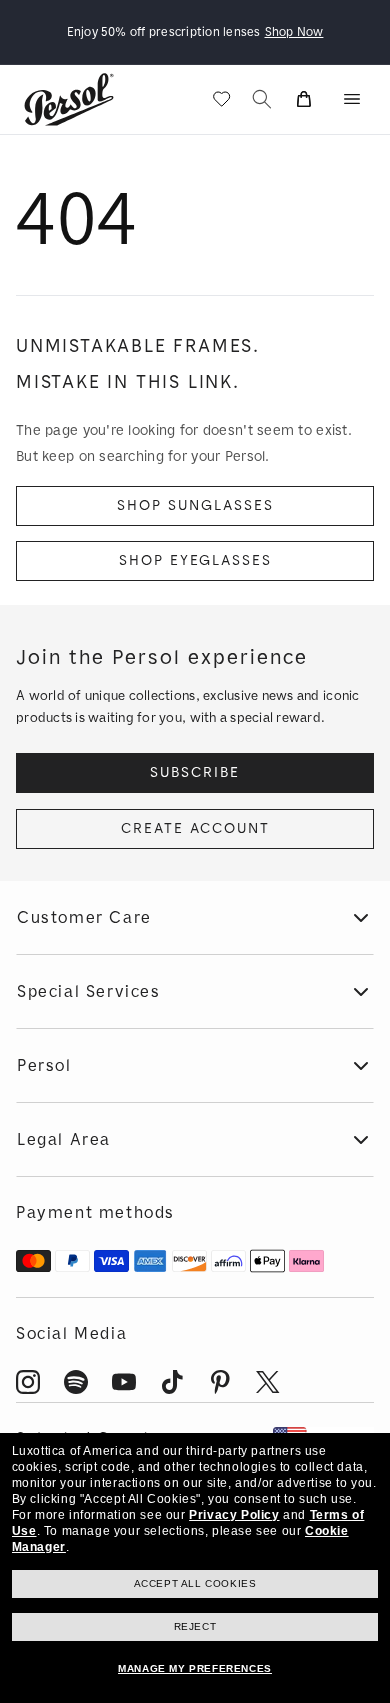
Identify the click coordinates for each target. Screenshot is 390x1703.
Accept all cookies (195, 1583)
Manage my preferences (195, 1668)
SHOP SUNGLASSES (195, 505)
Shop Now (294, 32)
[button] (352, 99)
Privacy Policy (234, 1515)
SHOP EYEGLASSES (195, 560)
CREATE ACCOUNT (195, 828)
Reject (195, 1626)
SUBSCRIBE (195, 772)
